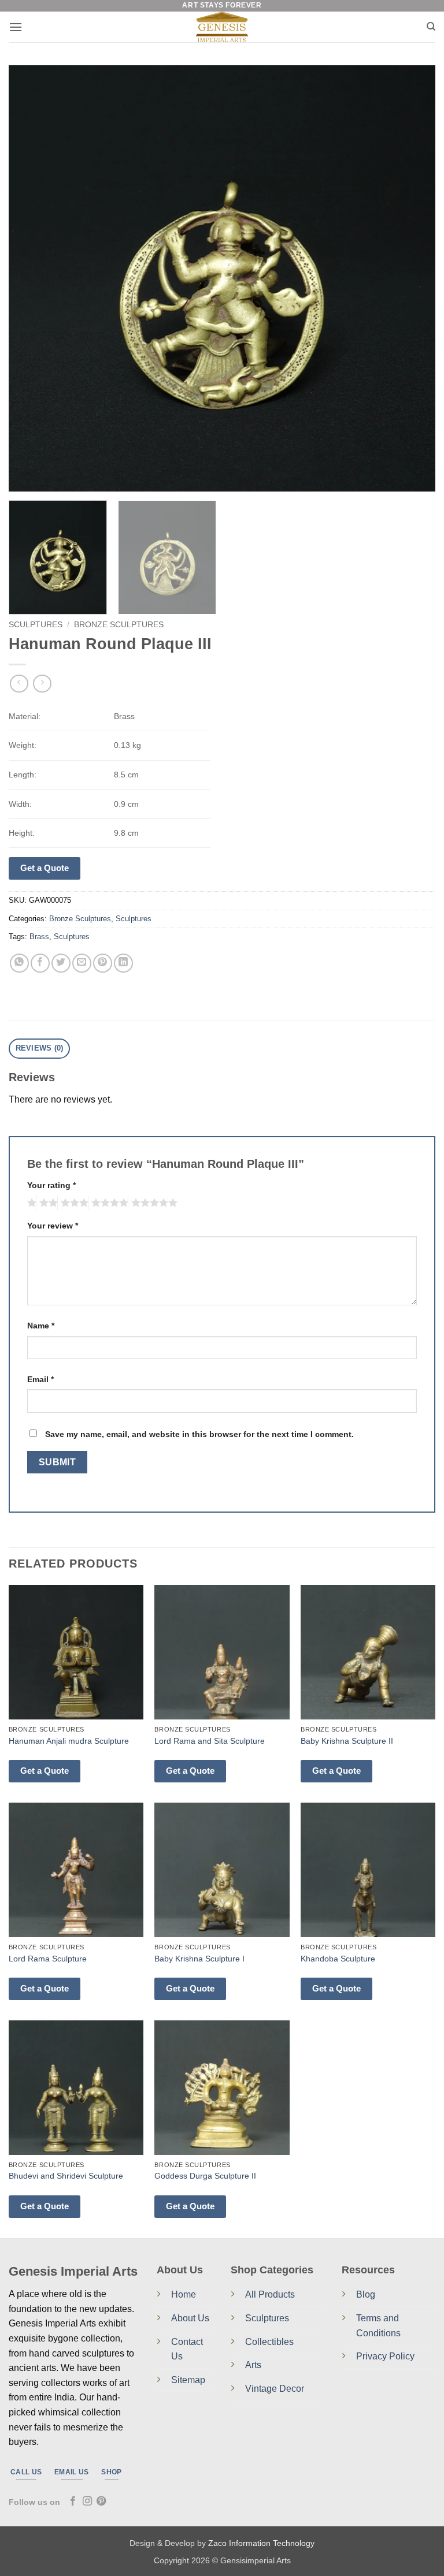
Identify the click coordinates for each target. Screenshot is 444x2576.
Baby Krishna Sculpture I (199, 1959)
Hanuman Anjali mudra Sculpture (69, 1741)
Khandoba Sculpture (338, 1959)
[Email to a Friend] (82, 963)
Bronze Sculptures (119, 625)
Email (40, 1379)
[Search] (431, 27)
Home (184, 2294)
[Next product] (19, 684)
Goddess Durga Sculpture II (205, 2176)
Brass (39, 937)
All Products (270, 2294)
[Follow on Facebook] (73, 2501)
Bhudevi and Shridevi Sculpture (66, 2176)
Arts (253, 2365)
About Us (190, 2318)
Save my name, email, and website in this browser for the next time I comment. (199, 1434)
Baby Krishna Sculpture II (347, 1741)
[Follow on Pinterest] (101, 2501)
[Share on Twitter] (61, 963)
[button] (16, 27)
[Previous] (32, 278)
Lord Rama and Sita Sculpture (210, 1741)
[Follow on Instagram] (87, 2501)
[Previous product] (42, 684)
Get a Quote (45, 868)
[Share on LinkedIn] (123, 963)
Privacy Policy (385, 2356)
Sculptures (36, 625)
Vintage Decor (275, 2389)
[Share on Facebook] (40, 963)
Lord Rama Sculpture (48, 1959)
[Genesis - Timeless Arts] (222, 27)
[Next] (412, 278)
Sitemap (188, 2380)
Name (41, 1326)
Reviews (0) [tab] (40, 1048)
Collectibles (269, 2342)
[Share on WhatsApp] (19, 963)
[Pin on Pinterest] (103, 963)
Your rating (51, 1185)
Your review (53, 1226)
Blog (366, 2294)
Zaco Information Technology (261, 2543)
